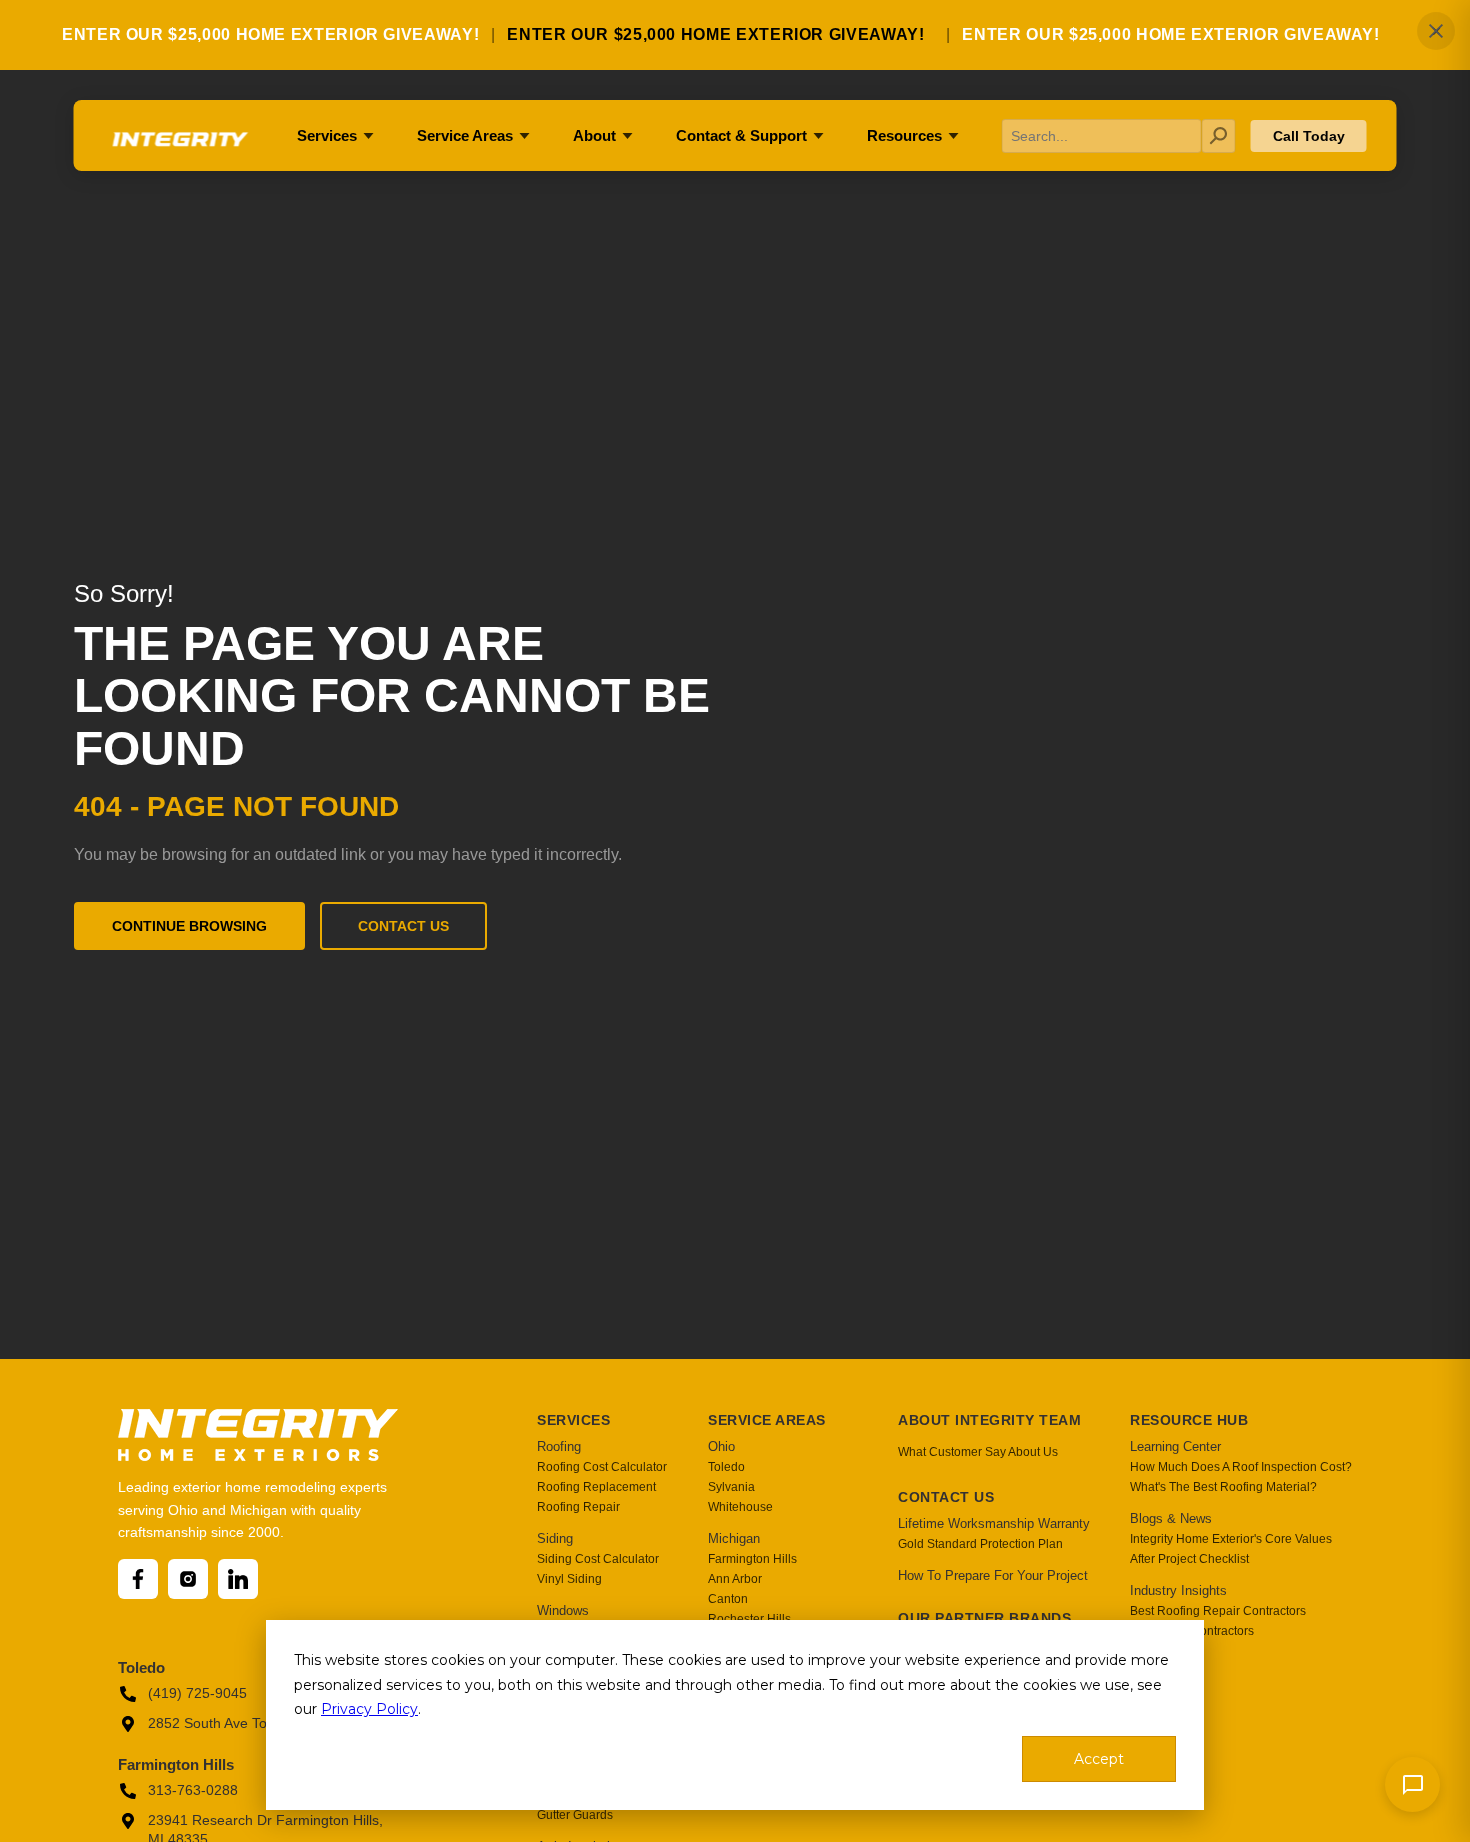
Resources (904, 135)
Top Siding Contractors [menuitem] (1192, 1631)
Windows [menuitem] (563, 1610)
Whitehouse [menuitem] (740, 1507)
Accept (1099, 1759)
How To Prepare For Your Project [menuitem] (993, 1575)
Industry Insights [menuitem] (1178, 1590)
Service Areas (465, 135)
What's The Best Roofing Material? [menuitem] (1223, 1487)
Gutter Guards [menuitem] (575, 1815)
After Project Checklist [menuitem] (1189, 1559)
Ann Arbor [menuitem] (735, 1579)
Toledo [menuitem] (726, 1467)
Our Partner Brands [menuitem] (984, 1618)
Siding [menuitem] (555, 1538)
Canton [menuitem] (728, 1599)
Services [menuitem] (573, 1420)
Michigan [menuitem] (734, 1538)
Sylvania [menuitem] (731, 1487)
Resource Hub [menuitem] (1189, 1420)
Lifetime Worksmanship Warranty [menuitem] (994, 1523)
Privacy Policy (369, 1709)
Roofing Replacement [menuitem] (596, 1487)
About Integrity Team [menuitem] (989, 1420)
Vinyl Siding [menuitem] (569, 1579)
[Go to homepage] (179, 146)
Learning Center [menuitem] (1175, 1446)
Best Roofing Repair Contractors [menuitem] (1218, 1611)
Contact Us (403, 926)
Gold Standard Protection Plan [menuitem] (980, 1544)
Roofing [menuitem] (559, 1446)
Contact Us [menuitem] (946, 1497)
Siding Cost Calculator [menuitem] (598, 1559)
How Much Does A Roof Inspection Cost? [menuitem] (1241, 1467)
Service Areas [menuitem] (767, 1420)
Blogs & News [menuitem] (1171, 1518)
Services (327, 135)
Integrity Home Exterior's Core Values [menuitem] (1231, 1539)
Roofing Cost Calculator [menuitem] (602, 1467)
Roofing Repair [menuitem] (578, 1507)
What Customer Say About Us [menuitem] (978, 1452)
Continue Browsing (189, 926)
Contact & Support (741, 135)
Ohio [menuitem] (721, 1446)
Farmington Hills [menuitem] (752, 1559)
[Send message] (1412, 1784)
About (594, 135)
